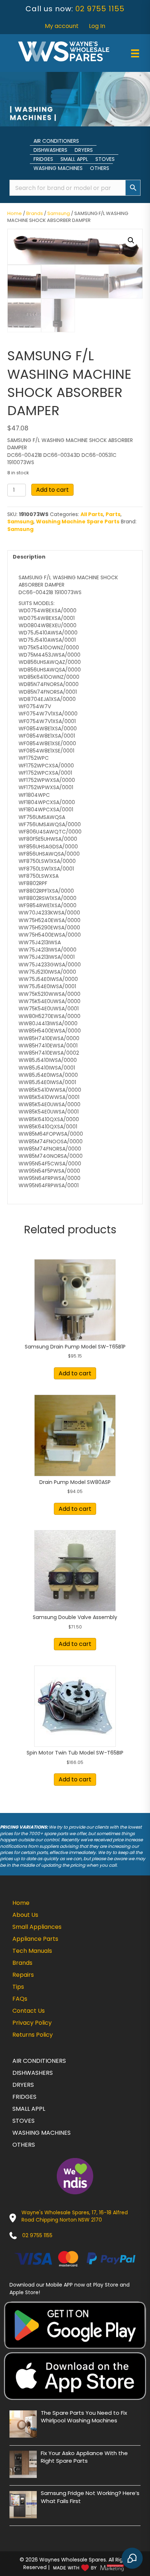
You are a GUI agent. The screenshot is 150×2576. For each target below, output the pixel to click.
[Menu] (135, 53)
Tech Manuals (32, 1951)
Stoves (105, 159)
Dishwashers (50, 150)
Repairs (23, 1975)
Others (100, 168)
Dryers (84, 150)
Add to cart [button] (75, 1373)
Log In (97, 26)
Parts (113, 514)
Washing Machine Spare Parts (78, 522)
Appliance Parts (35, 1939)
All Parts (92, 514)
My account (62, 26)
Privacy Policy (32, 2023)
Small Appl (74, 159)
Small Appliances (37, 1927)
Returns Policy (33, 2035)
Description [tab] (29, 557)
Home (15, 213)
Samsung (59, 213)
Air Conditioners (56, 141)
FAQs (20, 1999)
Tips (18, 1987)
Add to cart (52, 490)
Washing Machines (58, 168)
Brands (35, 213)
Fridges (43, 159)
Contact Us (29, 2011)
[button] (131, 240)
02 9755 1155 (100, 9)
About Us (25, 1915)
